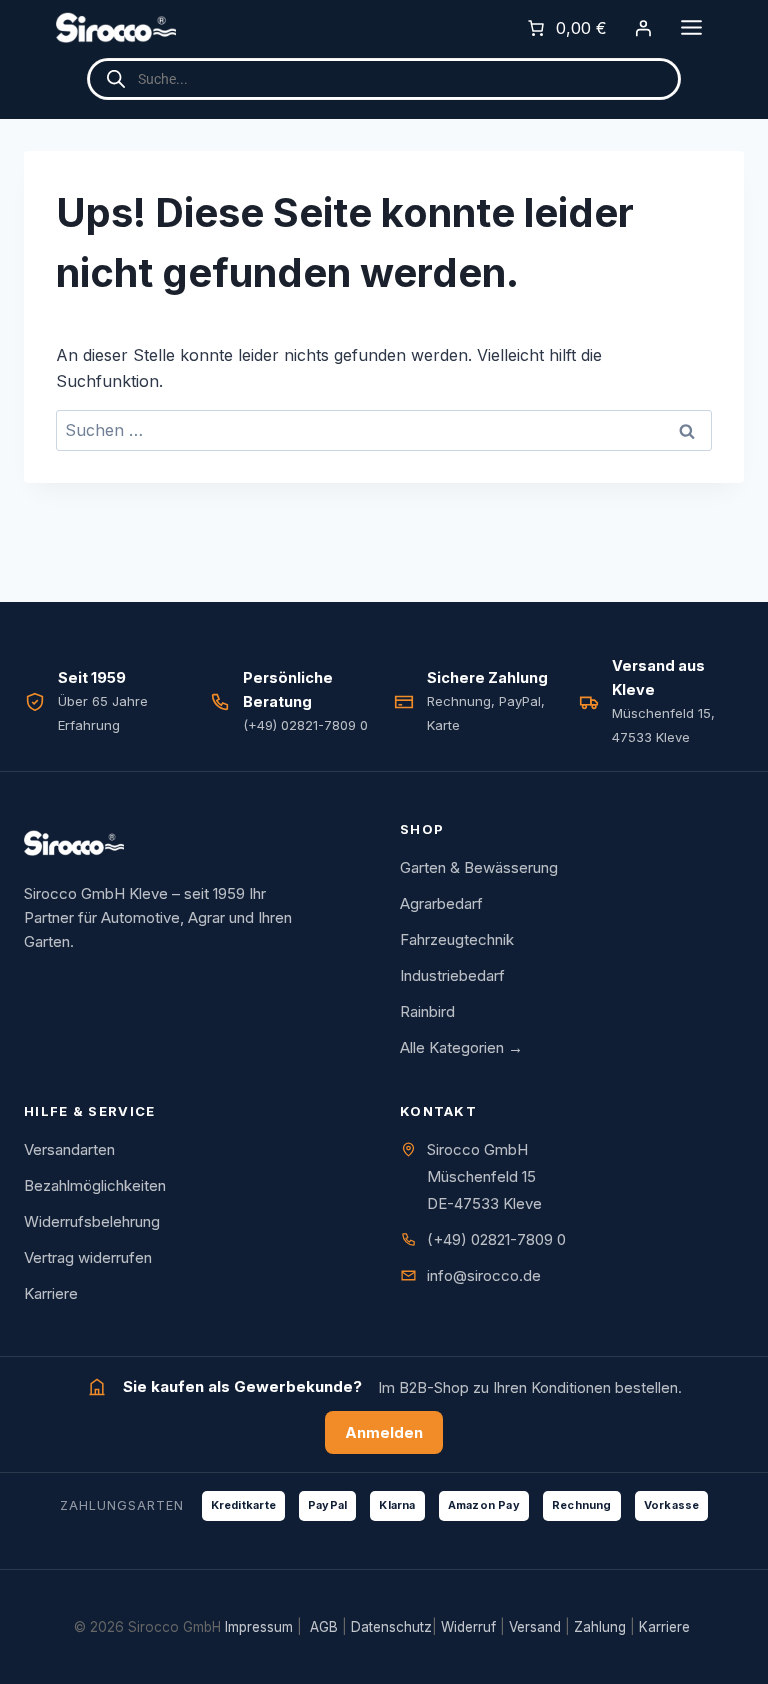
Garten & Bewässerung (479, 867)
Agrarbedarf (441, 903)
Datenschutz (391, 1627)
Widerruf (468, 1627)
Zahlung (600, 1627)
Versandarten (69, 1149)
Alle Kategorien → (461, 1047)
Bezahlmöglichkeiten (95, 1185)
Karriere (51, 1293)
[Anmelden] (643, 28)
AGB (324, 1627)
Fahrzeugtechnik (457, 939)
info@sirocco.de (484, 1275)
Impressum (259, 1627)
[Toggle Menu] (691, 27)
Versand (535, 1627)
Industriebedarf (452, 975)
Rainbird (427, 1011)
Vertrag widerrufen (88, 1257)
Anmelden (384, 1432)
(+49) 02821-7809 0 (496, 1239)
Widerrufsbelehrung (92, 1221)
